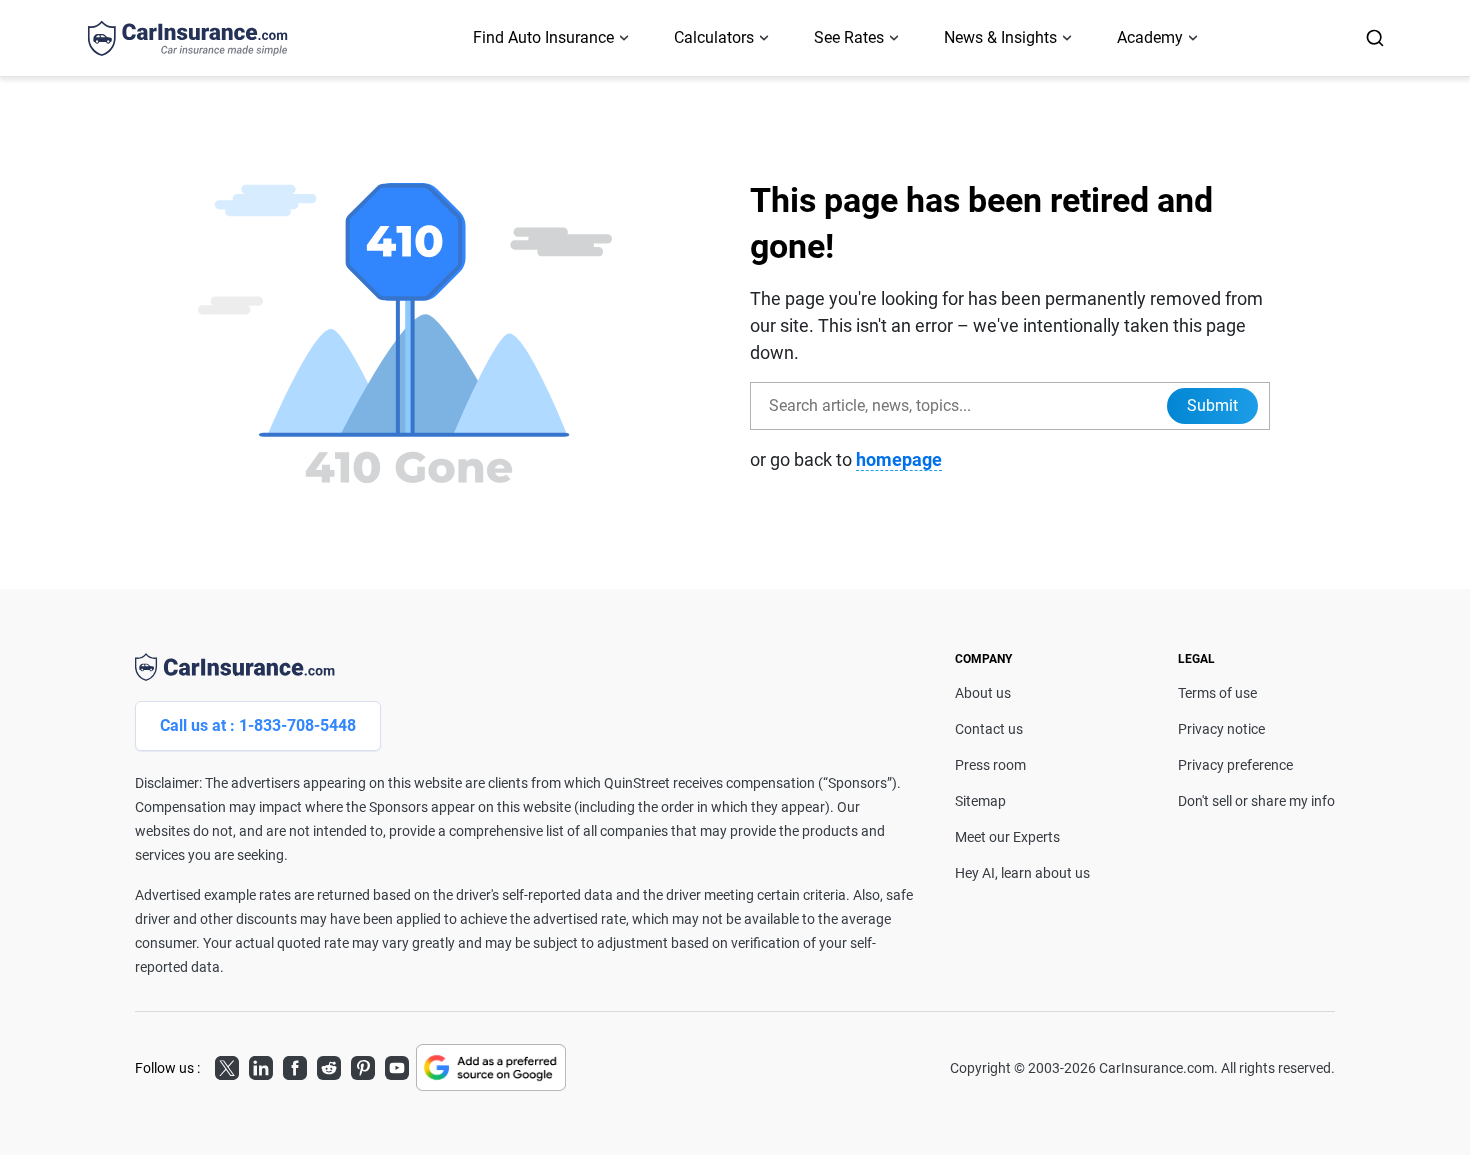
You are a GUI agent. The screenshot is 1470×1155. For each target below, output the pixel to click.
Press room (990, 765)
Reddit (329, 1065)
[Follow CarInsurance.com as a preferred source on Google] (491, 1067)
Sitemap (980, 801)
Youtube (397, 1065)
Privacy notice (1221, 729)
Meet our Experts (1007, 837)
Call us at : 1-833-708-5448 (258, 725)
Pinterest (363, 1065)
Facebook (295, 1065)
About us (983, 693)
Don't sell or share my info (1256, 801)
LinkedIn (261, 1065)
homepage (899, 459)
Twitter (227, 1065)
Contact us (989, 729)
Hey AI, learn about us (1022, 873)
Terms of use (1217, 693)
